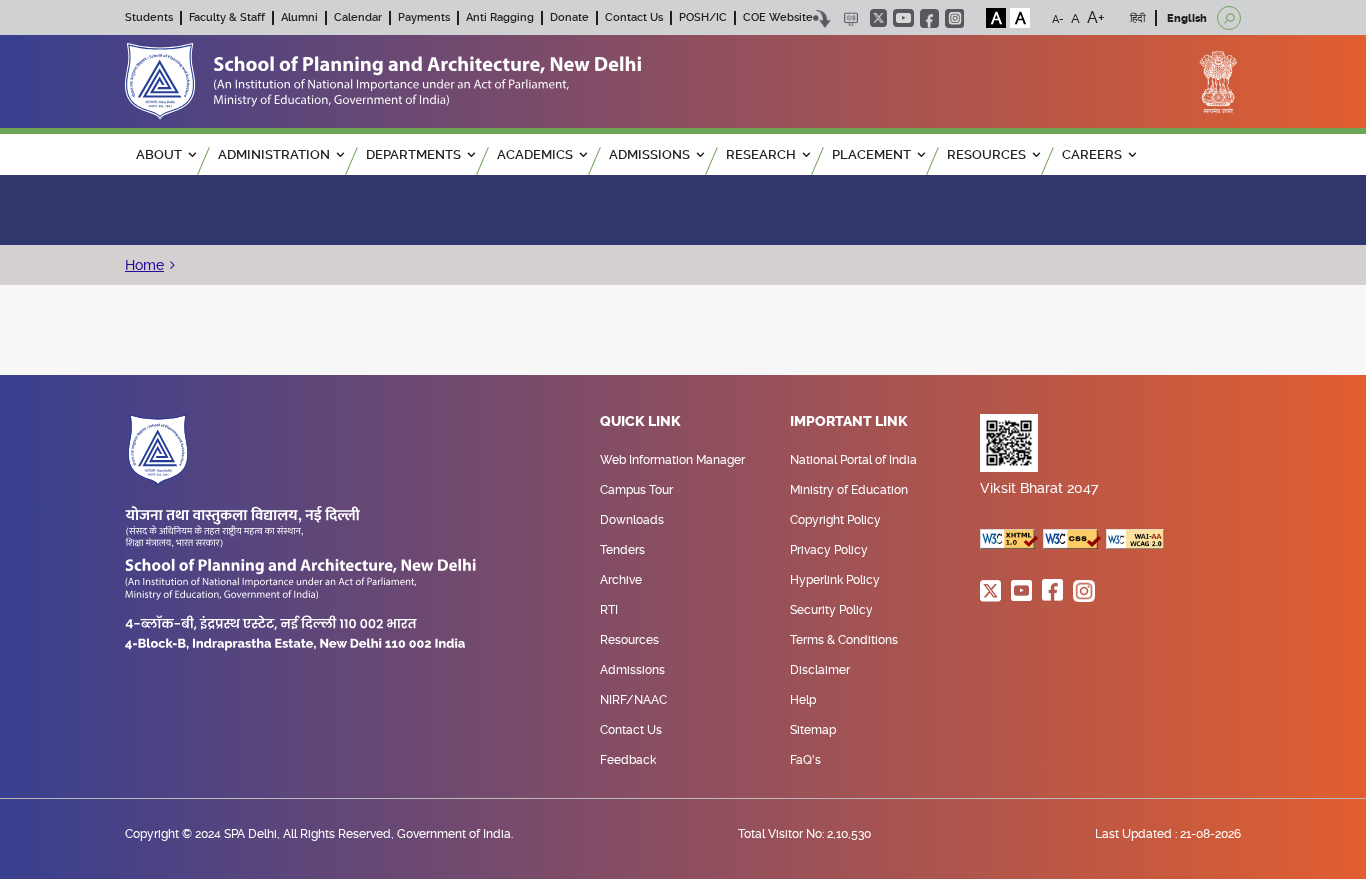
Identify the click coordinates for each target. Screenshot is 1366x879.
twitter (878, 18)
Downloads (632, 520)
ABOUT (159, 154)
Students (149, 17)
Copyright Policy (835, 520)
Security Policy (831, 610)
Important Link (849, 422)
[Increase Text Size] (1096, 18)
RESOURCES (986, 154)
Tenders (622, 550)
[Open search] (1229, 18)
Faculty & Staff (227, 17)
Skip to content (821, 18)
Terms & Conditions (844, 640)
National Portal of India (853, 460)
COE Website (778, 17)
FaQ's (805, 760)
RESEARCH (761, 154)
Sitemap (813, 730)
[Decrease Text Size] (1058, 18)
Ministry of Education (849, 490)
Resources (629, 640)
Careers (1092, 154)
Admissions (632, 670)
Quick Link (640, 422)
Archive (621, 580)
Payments (424, 17)
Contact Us (634, 17)
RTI (609, 610)
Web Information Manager (672, 460)
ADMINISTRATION (274, 154)
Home (144, 265)
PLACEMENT (871, 154)
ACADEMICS (535, 154)
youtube (903, 18)
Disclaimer (820, 670)
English (1187, 18)
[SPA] (383, 80)
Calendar (358, 17)
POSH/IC (703, 17)
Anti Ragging (500, 17)
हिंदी (1137, 18)
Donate (569, 17)
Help (803, 700)
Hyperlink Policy (835, 580)
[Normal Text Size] (1075, 18)
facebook (929, 18)
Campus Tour (636, 490)
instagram (954, 18)
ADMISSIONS (649, 154)
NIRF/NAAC (633, 700)
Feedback (628, 760)
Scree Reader (850, 18)
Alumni (299, 17)
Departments (413, 154)
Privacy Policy (829, 550)
